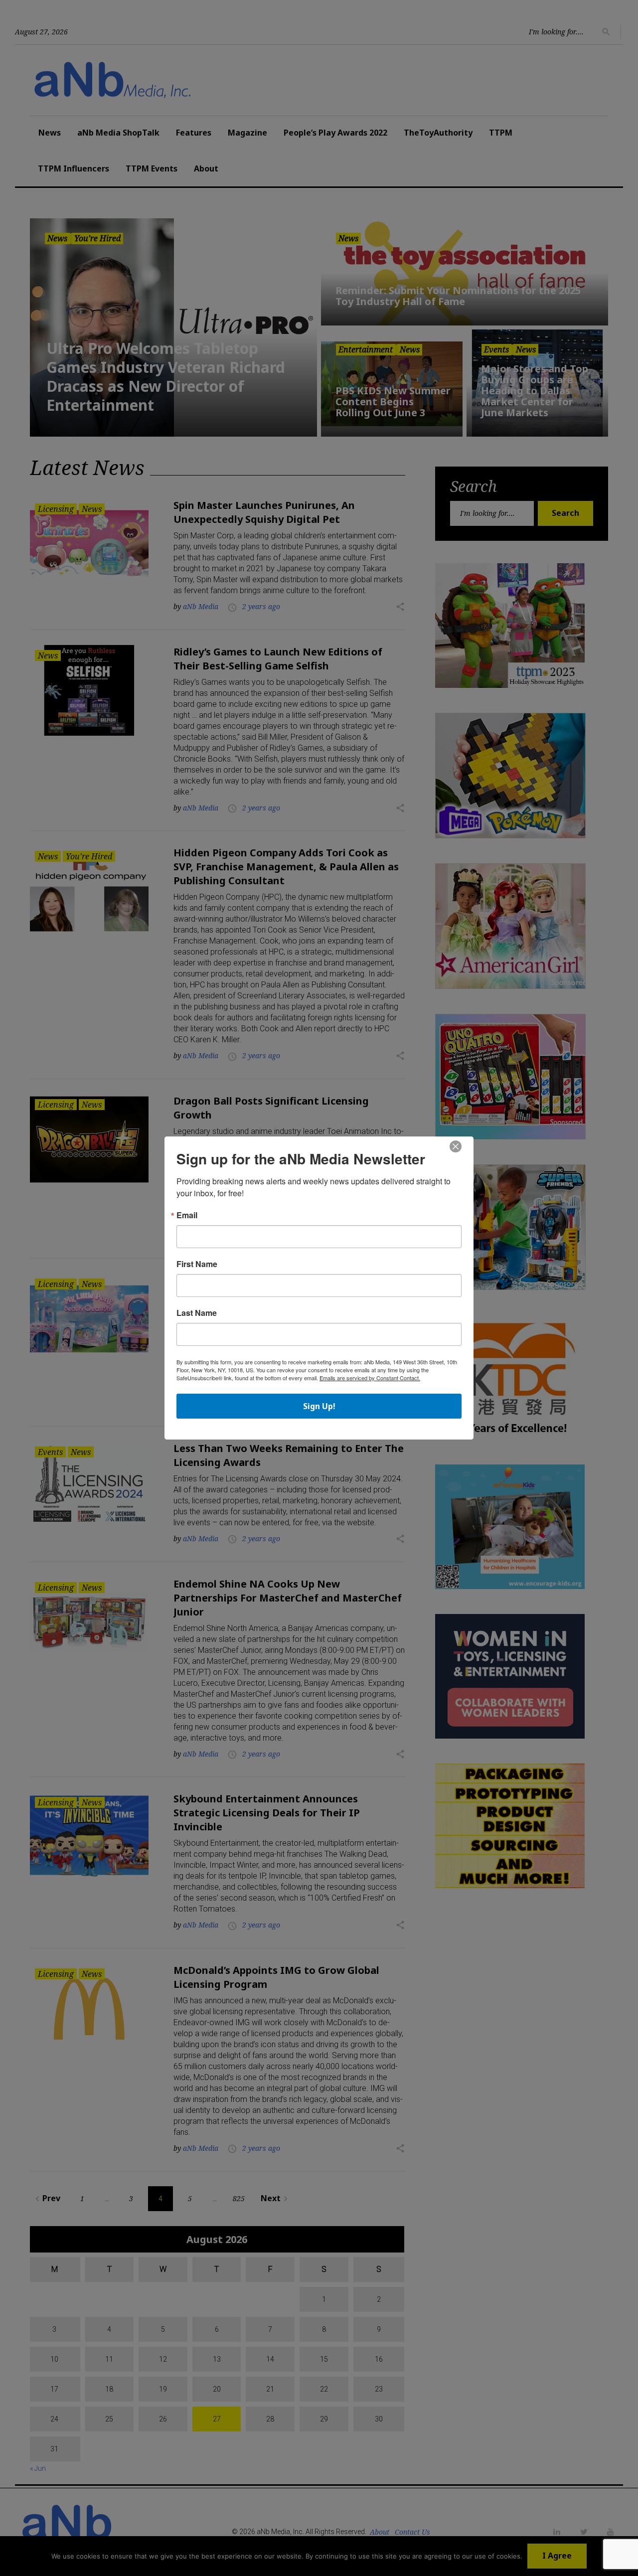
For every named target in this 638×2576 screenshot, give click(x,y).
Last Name (197, 1313)
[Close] (456, 1147)
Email (187, 1215)
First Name (197, 1264)
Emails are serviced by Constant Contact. (370, 1378)
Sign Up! (319, 1406)
